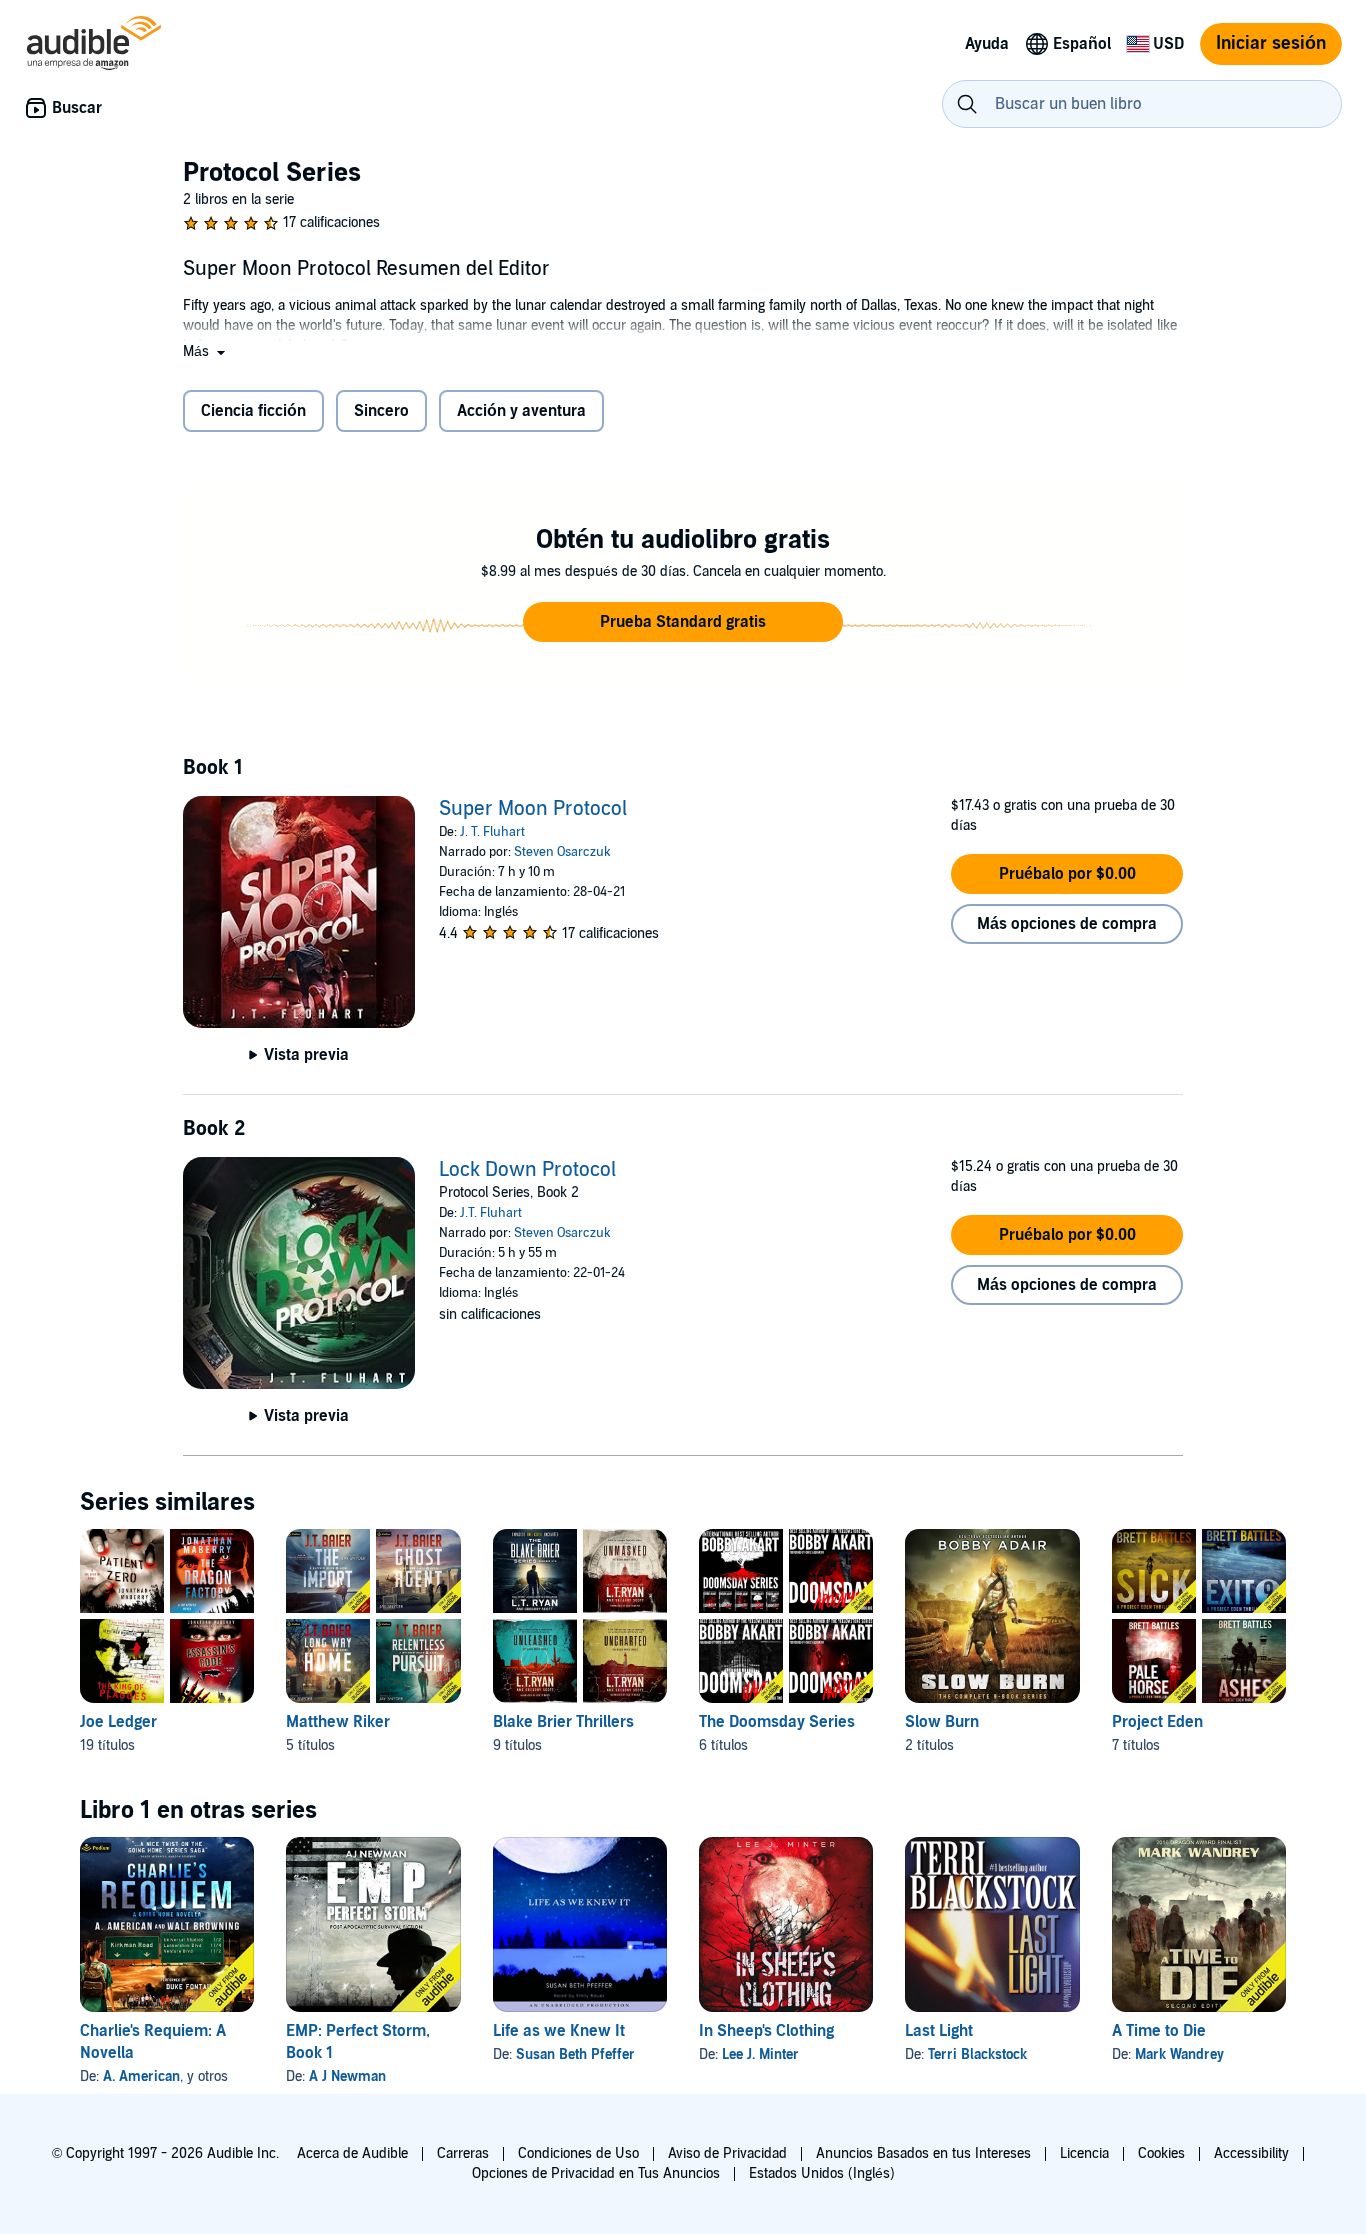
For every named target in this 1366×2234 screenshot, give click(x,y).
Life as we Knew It (559, 2031)
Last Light (939, 2031)
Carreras (463, 2153)
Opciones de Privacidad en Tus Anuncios (596, 2173)
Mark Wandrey (1179, 2054)
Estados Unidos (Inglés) (822, 2173)
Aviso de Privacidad (727, 2153)
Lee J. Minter (760, 2054)
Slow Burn (942, 1722)
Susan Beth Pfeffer (575, 2054)
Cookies (1161, 2153)
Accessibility (1251, 2153)
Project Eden (1157, 1722)
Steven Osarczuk (562, 852)
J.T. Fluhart (491, 1213)
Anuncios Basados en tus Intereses (923, 2153)
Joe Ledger (118, 1722)
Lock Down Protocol (527, 1170)
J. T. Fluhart (492, 832)
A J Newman (347, 2076)
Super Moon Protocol (533, 809)
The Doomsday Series (777, 1722)
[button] (206, 351)
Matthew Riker (338, 1722)
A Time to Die (1159, 2031)
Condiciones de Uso (578, 2153)
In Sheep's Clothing (766, 2031)
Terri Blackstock (977, 2054)
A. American (141, 2076)
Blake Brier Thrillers (563, 1722)
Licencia (1084, 2153)
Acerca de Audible (352, 2153)
